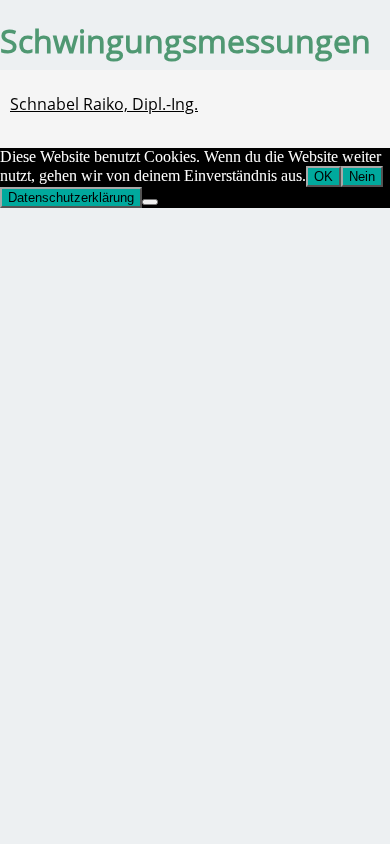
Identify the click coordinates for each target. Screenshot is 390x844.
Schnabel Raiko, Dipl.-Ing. (104, 104)
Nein (362, 176)
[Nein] (150, 202)
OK (323, 176)
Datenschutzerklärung (71, 197)
